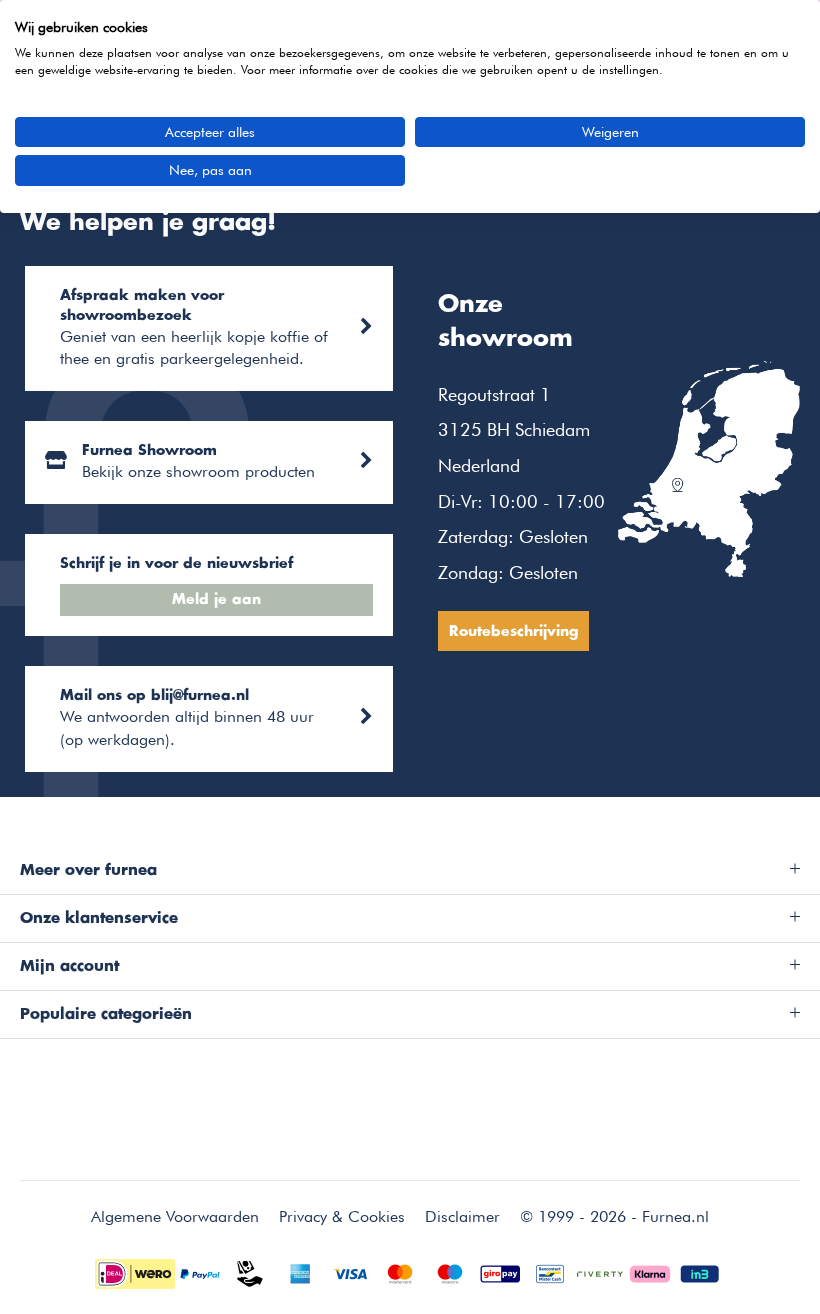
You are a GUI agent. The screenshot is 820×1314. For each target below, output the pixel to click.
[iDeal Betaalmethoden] (134, 1271)
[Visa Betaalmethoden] (350, 1271)
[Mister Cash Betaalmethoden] (550, 1271)
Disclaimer (462, 1216)
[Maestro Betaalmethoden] (450, 1271)
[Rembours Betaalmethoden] (250, 1271)
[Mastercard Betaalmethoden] (400, 1271)
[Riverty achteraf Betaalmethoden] (600, 1271)
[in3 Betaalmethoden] (700, 1271)
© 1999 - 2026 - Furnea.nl (614, 1216)
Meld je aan (216, 600)
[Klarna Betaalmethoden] (650, 1271)
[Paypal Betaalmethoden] (200, 1271)
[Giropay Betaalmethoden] (500, 1271)
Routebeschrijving (513, 632)
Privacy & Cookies (342, 1216)
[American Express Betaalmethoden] (300, 1271)
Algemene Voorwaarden (175, 1216)
